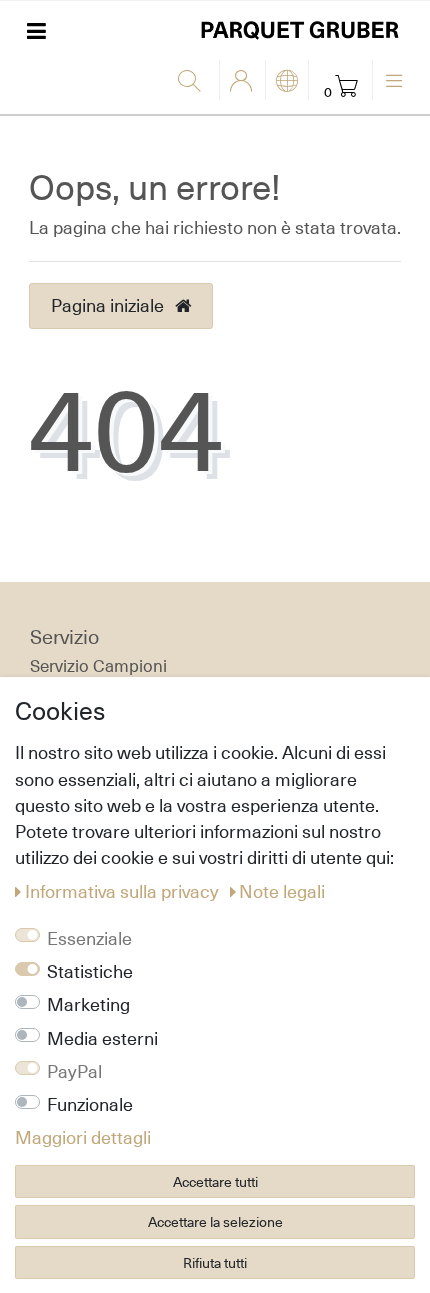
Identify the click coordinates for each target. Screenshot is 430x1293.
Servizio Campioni (98, 666)
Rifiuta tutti (215, 1262)
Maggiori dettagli (83, 1137)
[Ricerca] (193, 82)
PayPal (74, 1071)
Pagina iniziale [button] (109, 305)
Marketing (88, 1004)
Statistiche (90, 971)
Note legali (282, 891)
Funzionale (90, 1104)
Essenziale (89, 938)
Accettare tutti (215, 1181)
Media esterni (102, 1038)
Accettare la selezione (215, 1221)
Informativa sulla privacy (124, 891)
